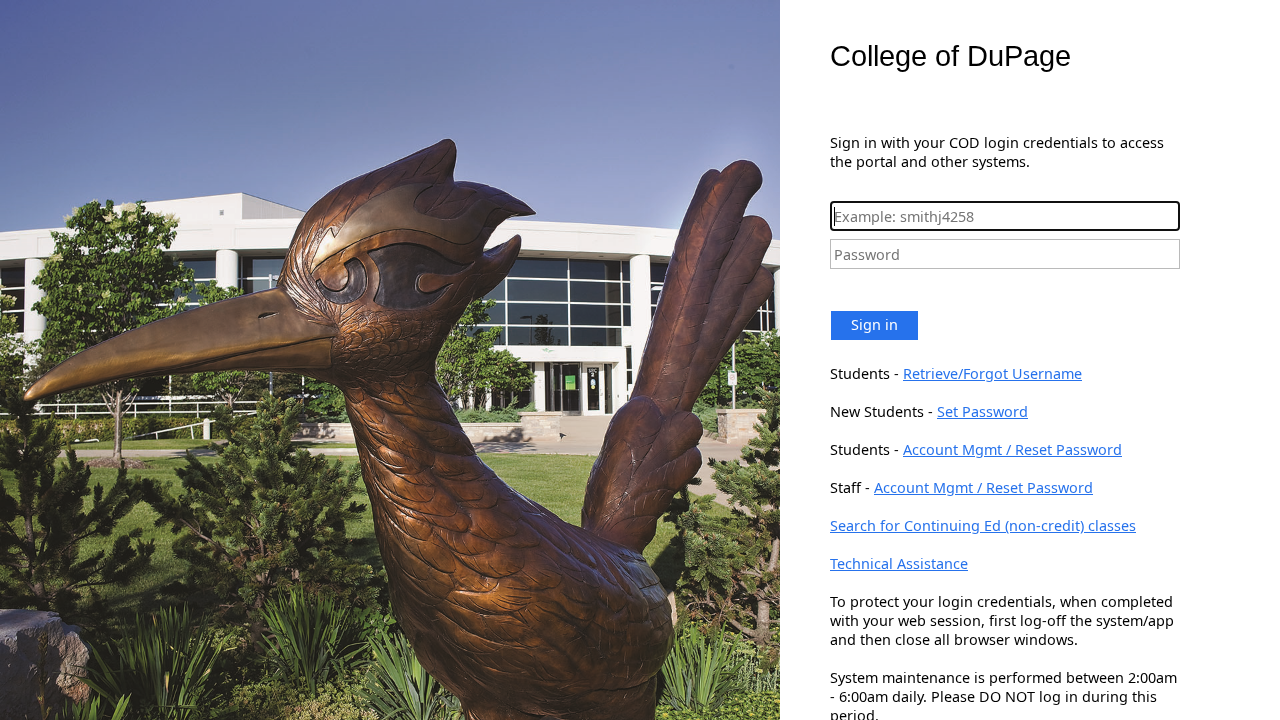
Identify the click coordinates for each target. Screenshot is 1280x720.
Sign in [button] (874, 324)
